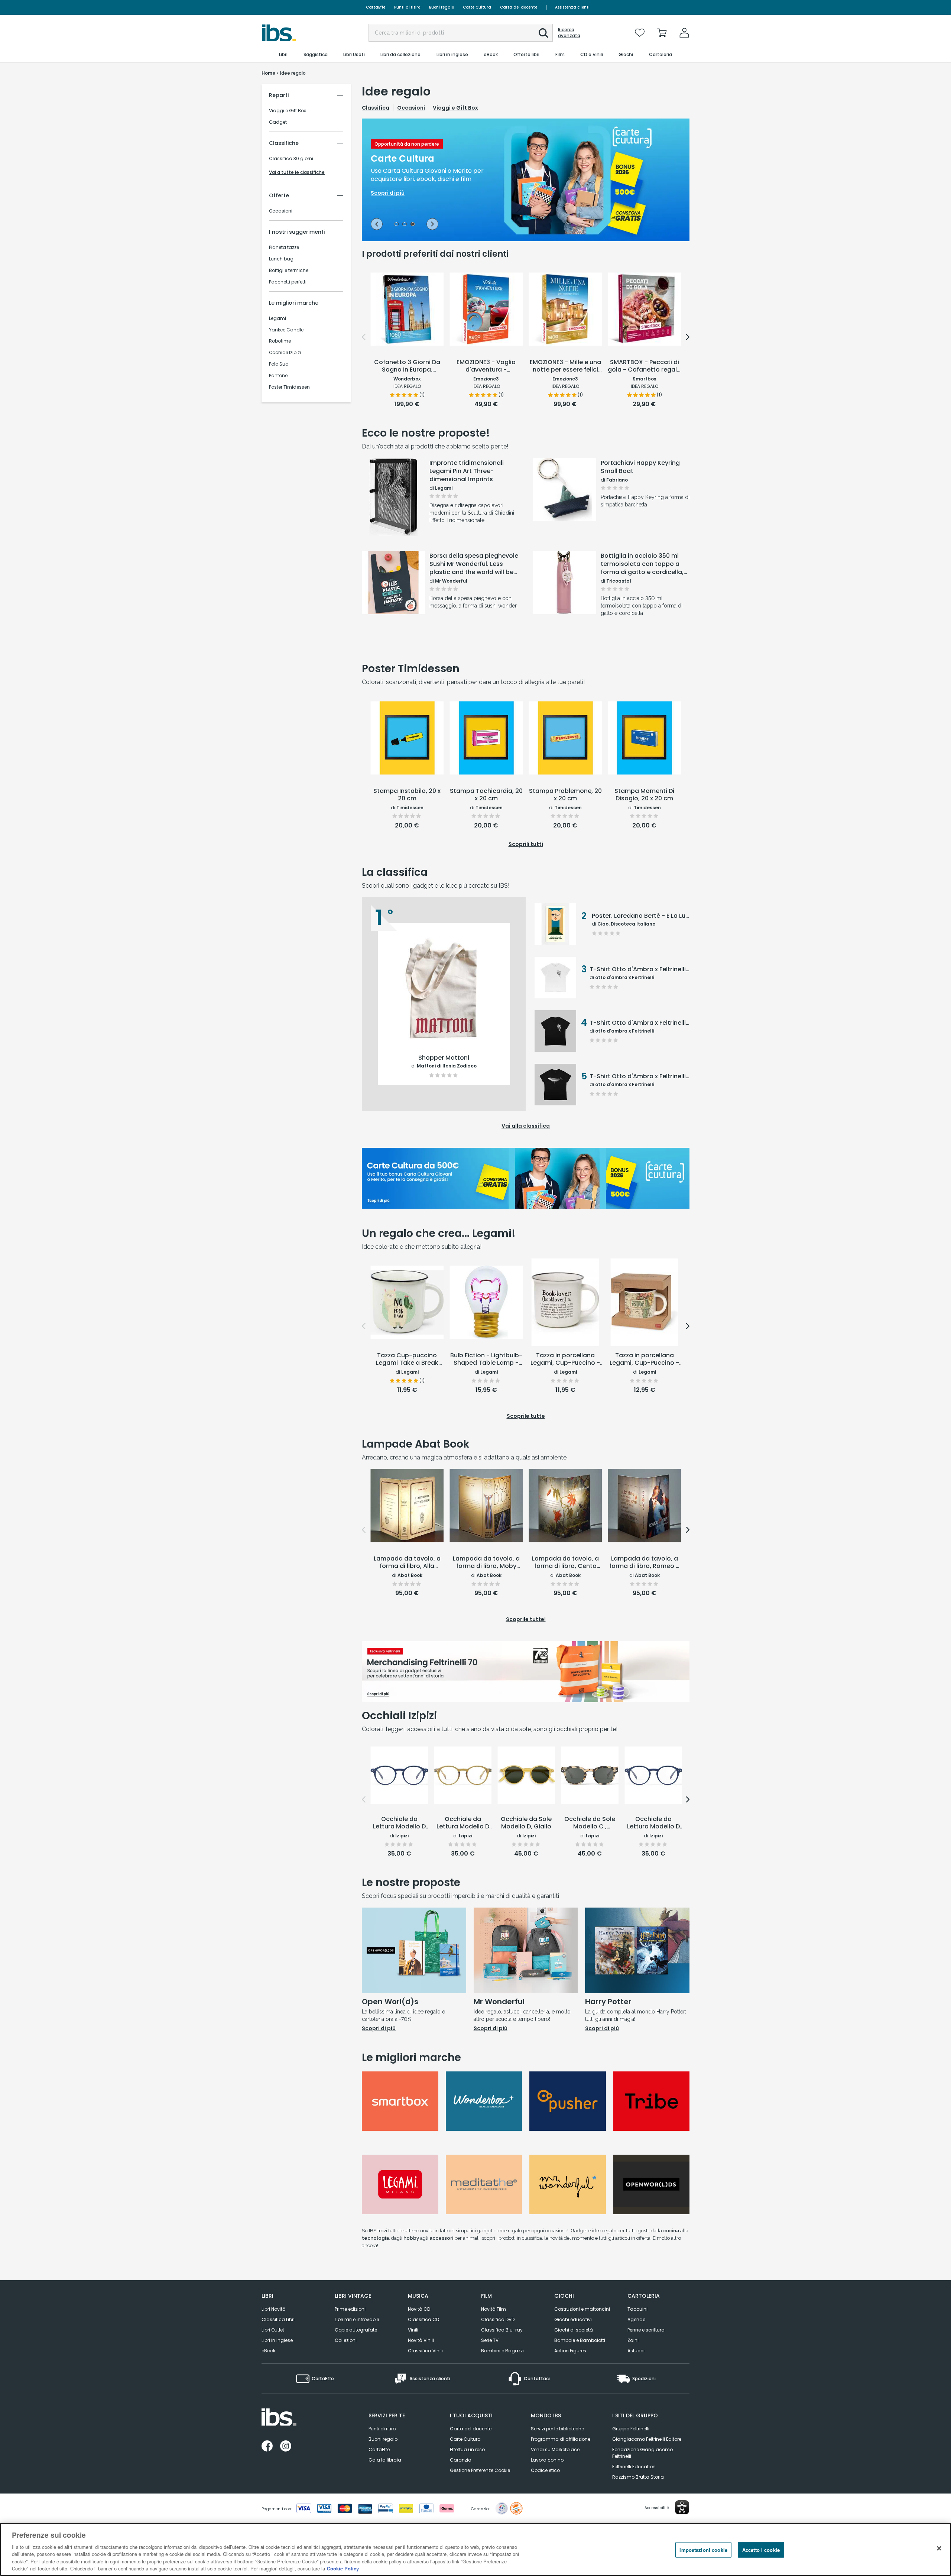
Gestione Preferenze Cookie (480, 2470)
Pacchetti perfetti (288, 282)
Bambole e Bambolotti (580, 2340)
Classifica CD (423, 2319)
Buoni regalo (442, 7)
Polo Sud (279, 364)
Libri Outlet (273, 2330)
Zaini (633, 2340)
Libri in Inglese (277, 2340)
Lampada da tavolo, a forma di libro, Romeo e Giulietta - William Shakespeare (644, 1563)
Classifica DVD (498, 2319)
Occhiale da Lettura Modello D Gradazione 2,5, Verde (463, 1823)
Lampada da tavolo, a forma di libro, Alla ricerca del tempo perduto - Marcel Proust (407, 1563)
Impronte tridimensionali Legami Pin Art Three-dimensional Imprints (467, 471)
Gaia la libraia (385, 2460)
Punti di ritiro (407, 7)
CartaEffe (376, 7)
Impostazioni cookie (703, 2550)
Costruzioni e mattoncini (582, 2309)
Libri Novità (274, 2309)
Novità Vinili (421, 2340)
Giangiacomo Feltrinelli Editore (647, 2439)
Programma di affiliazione (561, 2439)
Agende (636, 2319)
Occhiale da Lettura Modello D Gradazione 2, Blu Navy (653, 1823)
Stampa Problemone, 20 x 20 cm (565, 795)
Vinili (413, 2330)
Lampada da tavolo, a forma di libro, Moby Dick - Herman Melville (486, 1563)
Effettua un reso (467, 2449)
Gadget (278, 122)
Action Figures (570, 2351)
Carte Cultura (477, 7)
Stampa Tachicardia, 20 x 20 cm (486, 795)
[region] (475, 2549)
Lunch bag (281, 259)
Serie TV (490, 2340)
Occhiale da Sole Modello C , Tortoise (590, 1823)
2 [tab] (405, 225)
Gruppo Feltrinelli (631, 2429)
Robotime (280, 341)
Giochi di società (574, 2330)
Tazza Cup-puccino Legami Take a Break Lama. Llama (407, 1360)
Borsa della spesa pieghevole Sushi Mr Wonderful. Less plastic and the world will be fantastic (474, 564)
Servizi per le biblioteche (557, 2429)
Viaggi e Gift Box (288, 111)
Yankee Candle (286, 330)
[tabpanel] (526, 180)
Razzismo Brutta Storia (638, 2477)
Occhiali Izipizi (285, 353)
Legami (277, 318)
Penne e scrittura (646, 2330)
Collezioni (346, 2340)
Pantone (278, 376)
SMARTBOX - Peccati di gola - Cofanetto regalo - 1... (644, 366)
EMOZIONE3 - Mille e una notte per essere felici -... (565, 366)
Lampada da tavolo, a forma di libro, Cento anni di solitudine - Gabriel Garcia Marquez (565, 1563)
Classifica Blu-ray (502, 2330)
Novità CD (419, 2309)
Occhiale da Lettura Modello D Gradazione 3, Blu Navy (399, 1823)
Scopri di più (394, 517)
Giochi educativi (573, 2319)
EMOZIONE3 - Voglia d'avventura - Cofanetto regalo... (486, 366)
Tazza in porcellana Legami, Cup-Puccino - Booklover (565, 1360)
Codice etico (545, 2470)
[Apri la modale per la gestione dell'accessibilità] (682, 2507)
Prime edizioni (350, 2309)
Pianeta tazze (284, 247)
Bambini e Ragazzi (502, 2351)
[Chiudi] (939, 2549)
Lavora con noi (548, 2460)
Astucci (636, 2351)
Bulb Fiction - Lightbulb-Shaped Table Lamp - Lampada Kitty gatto (486, 1360)
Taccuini (637, 2309)
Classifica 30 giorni (291, 159)
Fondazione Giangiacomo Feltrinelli (642, 2453)
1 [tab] (396, 225)
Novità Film (494, 2309)
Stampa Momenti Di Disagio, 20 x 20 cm (644, 795)
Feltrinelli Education (634, 2467)
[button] (543, 33)
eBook (268, 2351)
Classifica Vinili (425, 2351)
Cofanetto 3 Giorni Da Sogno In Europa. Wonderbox (407, 366)
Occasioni (281, 211)
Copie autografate (356, 2330)
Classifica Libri (278, 2319)
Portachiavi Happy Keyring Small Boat (640, 467)
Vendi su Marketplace (555, 2449)
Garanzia (461, 2460)
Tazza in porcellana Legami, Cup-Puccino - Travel (644, 1360)
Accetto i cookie (761, 2550)
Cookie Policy (343, 2568)
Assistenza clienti (572, 7)
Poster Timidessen (289, 387)
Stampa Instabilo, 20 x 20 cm (407, 795)
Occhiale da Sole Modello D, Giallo (526, 1823)
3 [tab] (413, 225)
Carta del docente (519, 7)
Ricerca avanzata (569, 33)
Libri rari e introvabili (357, 2319)
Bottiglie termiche (289, 270)
